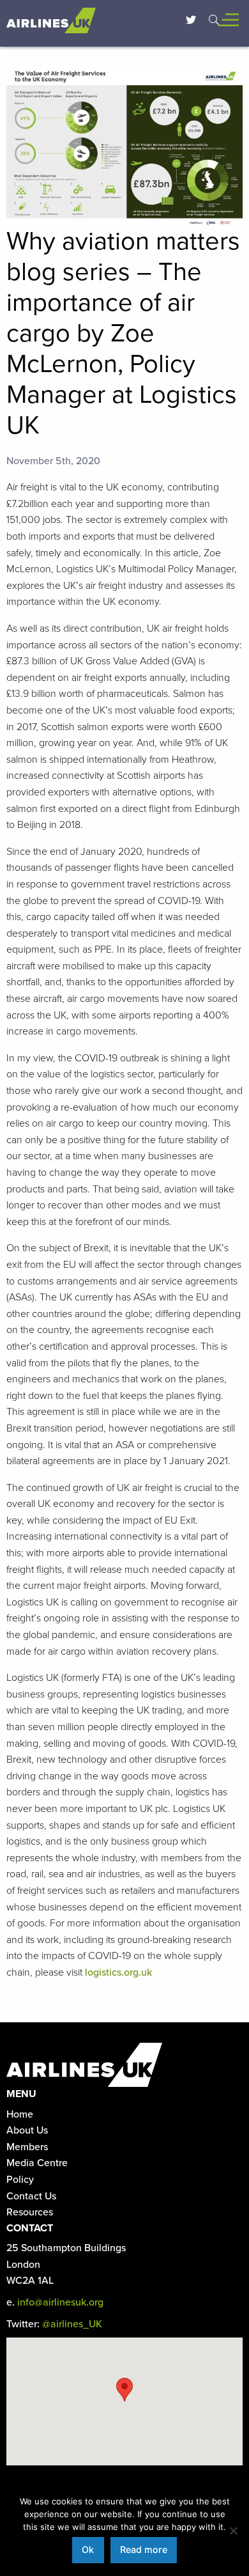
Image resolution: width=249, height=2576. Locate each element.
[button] (124, 2390)
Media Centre (37, 2163)
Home (20, 2114)
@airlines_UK (72, 2324)
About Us (27, 2130)
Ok (88, 2549)
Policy (20, 2180)
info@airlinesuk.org (60, 2302)
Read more (144, 2549)
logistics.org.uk (118, 1972)
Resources (30, 2212)
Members (27, 2147)
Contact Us (31, 2196)
